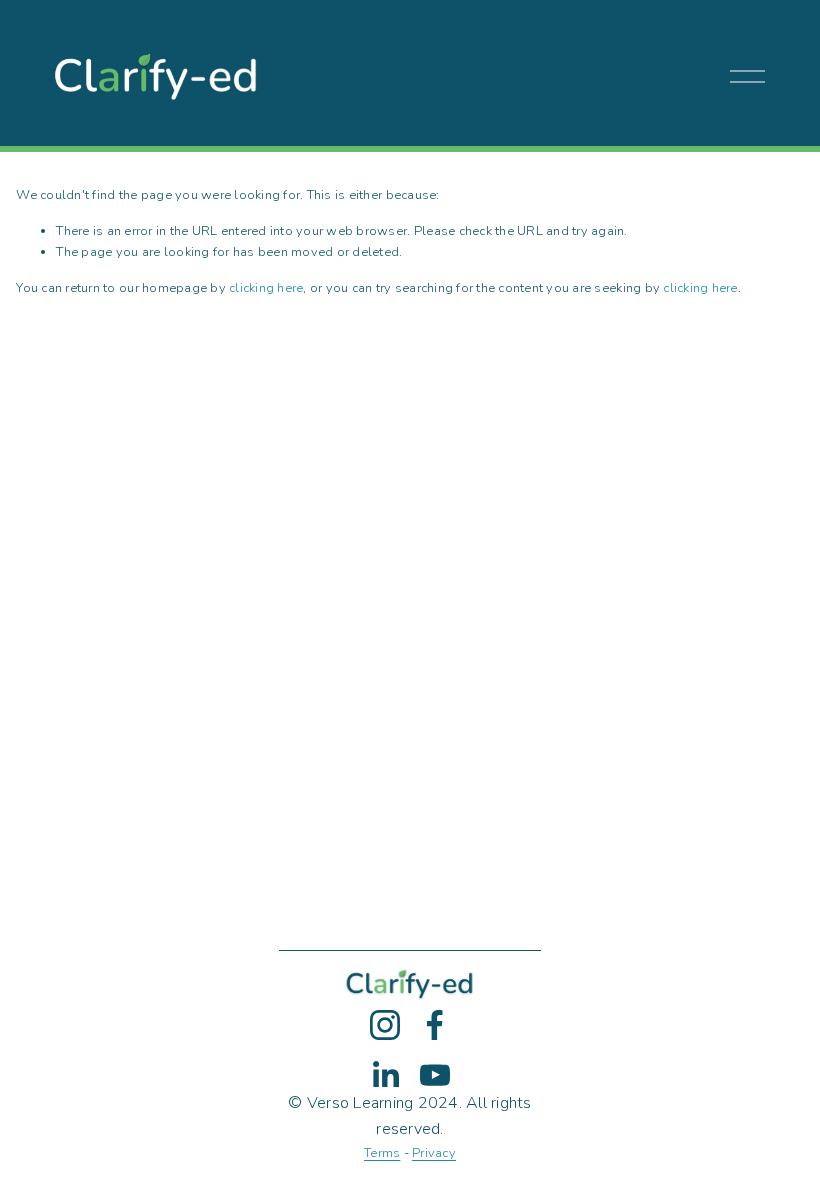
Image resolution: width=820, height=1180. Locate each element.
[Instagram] (385, 1025)
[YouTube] (435, 1075)
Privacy (434, 1153)
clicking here (266, 288)
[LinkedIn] (385, 1075)
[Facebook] (435, 1025)
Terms (382, 1153)
